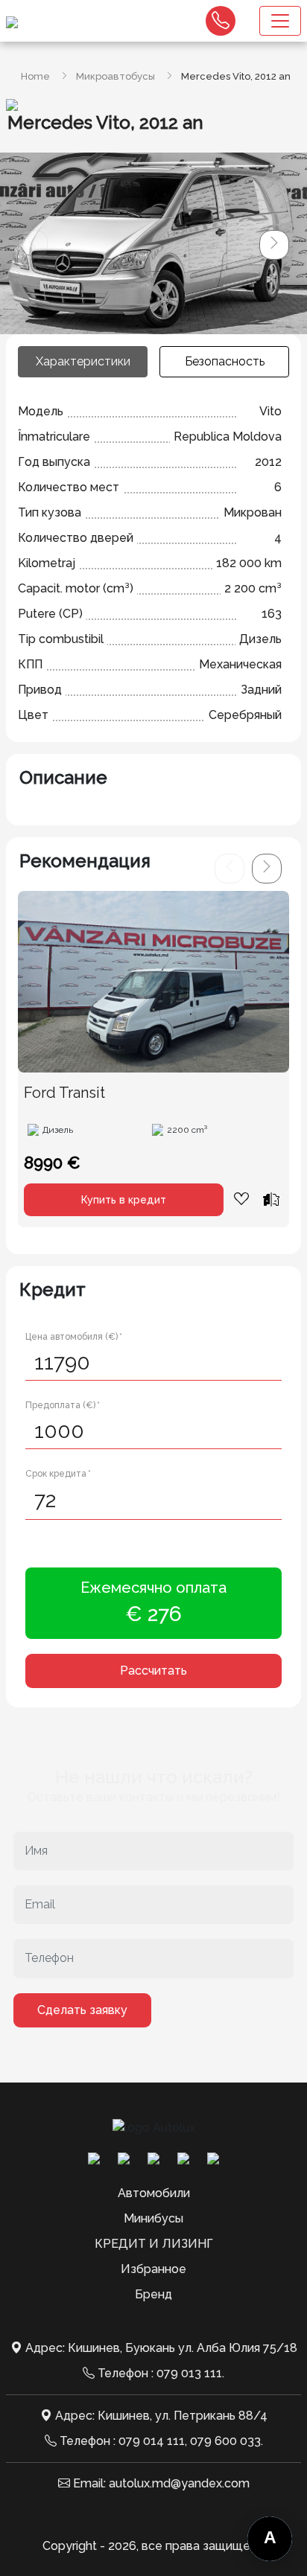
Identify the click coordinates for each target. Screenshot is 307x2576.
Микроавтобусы (115, 76)
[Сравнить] (271, 1199)
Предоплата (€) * (63, 1405)
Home (35, 76)
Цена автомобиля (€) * (74, 1337)
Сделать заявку (82, 2010)
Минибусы (153, 2218)
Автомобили (154, 2193)
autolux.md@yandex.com (179, 2483)
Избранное (153, 2269)
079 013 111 (189, 2373)
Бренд (153, 2294)
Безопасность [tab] (225, 361)
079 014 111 (152, 2441)
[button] (274, 245)
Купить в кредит (124, 1200)
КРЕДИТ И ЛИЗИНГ (154, 2244)
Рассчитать (153, 1671)
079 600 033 (225, 2441)
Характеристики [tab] (83, 361)
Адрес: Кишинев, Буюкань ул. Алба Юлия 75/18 (161, 2348)
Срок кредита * (58, 1474)
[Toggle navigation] (280, 21)
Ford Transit (64, 1093)
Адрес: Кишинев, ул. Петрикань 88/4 (161, 2416)
